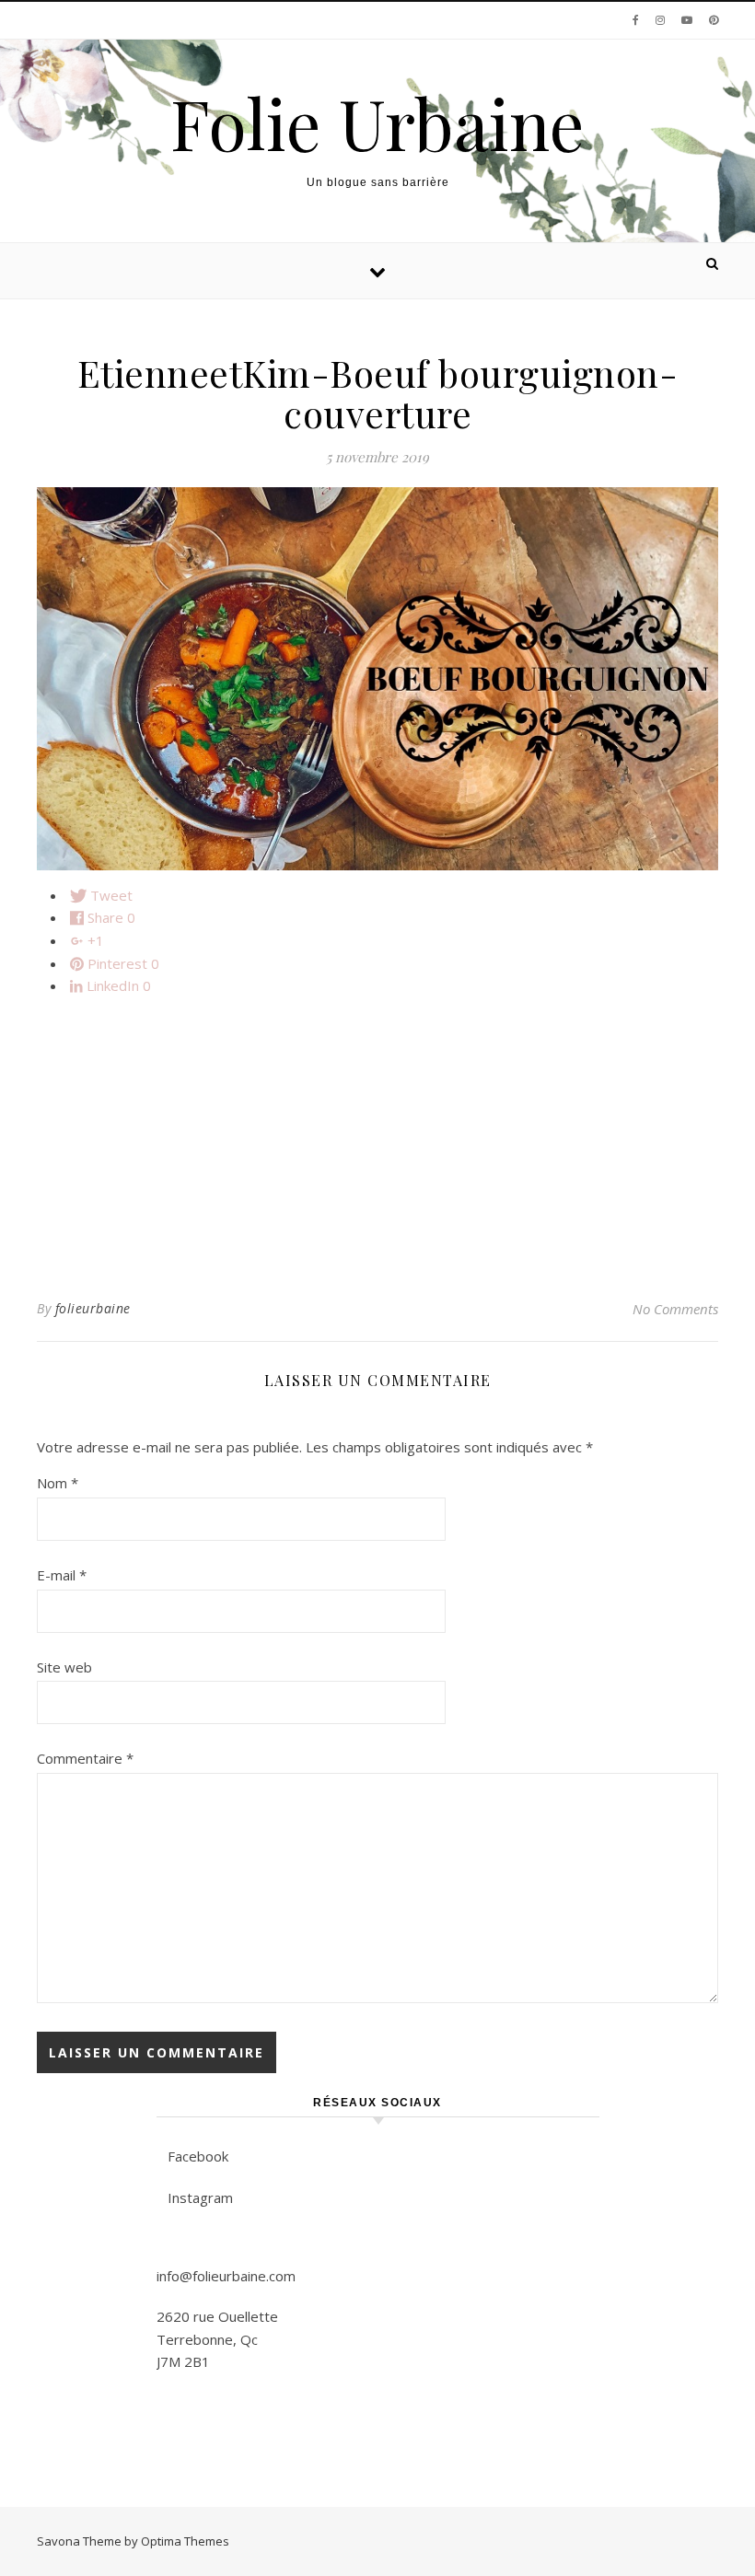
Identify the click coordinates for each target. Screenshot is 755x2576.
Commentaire (85, 1758)
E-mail (62, 1575)
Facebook (198, 2156)
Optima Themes (185, 2541)
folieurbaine (93, 1308)
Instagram (200, 2197)
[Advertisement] (377, 1140)
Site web (64, 1667)
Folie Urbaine (377, 123)
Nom (58, 1483)
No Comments (675, 1309)
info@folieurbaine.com (226, 2276)
